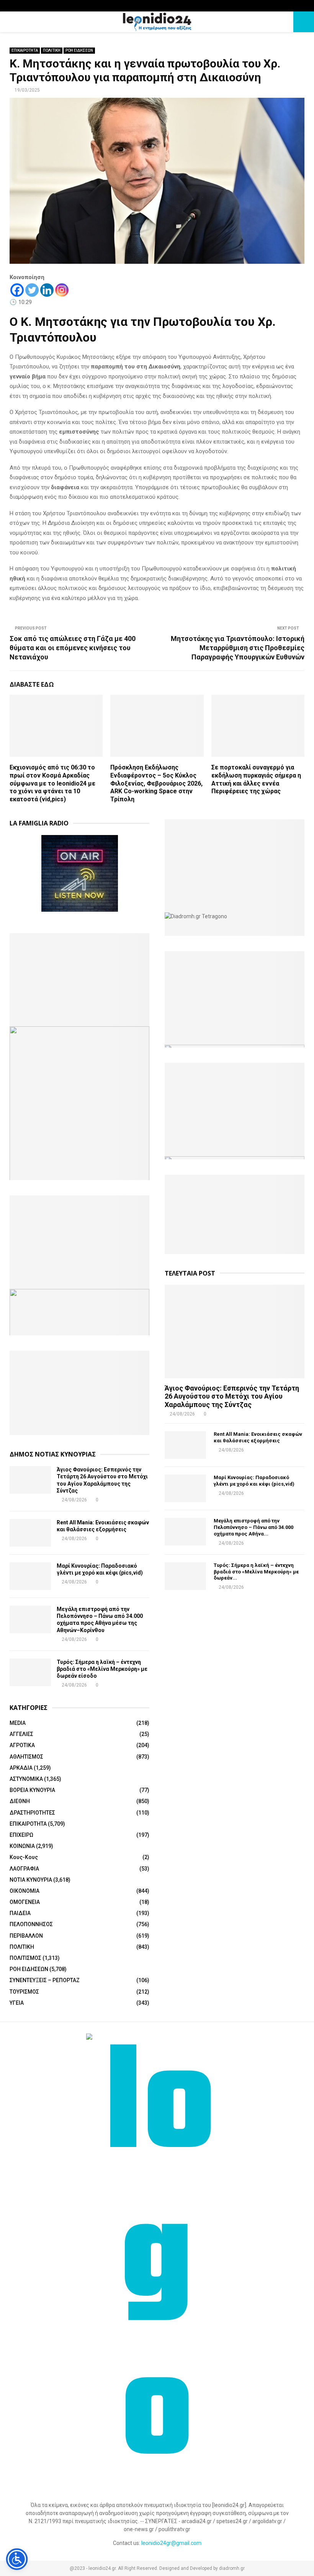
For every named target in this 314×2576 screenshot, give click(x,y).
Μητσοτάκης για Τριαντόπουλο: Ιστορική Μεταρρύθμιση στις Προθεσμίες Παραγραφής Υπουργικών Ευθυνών (238, 648)
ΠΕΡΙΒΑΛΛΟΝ (26, 1936)
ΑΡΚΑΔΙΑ (21, 1768)
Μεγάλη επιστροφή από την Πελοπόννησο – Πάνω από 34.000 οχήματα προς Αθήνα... (253, 1527)
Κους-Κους (24, 1857)
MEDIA (18, 1723)
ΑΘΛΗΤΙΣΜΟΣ (26, 1757)
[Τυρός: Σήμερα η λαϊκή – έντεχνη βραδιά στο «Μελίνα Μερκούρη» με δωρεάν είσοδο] (30, 1672)
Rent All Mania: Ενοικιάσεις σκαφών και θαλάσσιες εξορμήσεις (258, 1437)
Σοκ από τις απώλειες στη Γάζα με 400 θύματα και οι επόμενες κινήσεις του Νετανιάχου (73, 648)
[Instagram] (62, 290)
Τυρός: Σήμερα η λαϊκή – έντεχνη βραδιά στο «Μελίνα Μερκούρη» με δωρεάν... (256, 1572)
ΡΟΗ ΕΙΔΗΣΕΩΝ (79, 50)
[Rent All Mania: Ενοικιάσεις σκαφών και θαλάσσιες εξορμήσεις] (30, 1533)
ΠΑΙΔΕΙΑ (20, 1913)
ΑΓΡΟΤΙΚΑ (22, 1745)
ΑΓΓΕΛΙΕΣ (21, 1734)
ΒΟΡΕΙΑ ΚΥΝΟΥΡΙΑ (32, 1790)
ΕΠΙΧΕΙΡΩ (21, 1835)
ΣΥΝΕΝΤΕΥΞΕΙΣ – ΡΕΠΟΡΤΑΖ (45, 1980)
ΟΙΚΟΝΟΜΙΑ (25, 1891)
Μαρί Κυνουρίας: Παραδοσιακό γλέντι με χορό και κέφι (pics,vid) (254, 1481)
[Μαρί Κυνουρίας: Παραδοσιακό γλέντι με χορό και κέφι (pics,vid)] (30, 1576)
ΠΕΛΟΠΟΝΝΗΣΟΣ (31, 1924)
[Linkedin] (47, 290)
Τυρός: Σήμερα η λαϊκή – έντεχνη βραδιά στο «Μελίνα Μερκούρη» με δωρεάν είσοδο (102, 1669)
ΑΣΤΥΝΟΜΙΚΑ (26, 1779)
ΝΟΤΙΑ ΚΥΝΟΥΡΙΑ (31, 1880)
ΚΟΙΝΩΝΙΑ (22, 1846)
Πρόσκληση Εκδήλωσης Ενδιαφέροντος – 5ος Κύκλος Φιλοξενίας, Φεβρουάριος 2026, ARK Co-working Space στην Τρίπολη (156, 783)
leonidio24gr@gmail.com (171, 2543)
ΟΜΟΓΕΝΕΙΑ (25, 1902)
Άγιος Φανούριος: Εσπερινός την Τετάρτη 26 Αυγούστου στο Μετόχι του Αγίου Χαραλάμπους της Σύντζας (232, 1396)
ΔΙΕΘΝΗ (20, 1801)
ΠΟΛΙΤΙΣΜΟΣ (25, 1958)
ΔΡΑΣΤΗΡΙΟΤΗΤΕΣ (32, 1813)
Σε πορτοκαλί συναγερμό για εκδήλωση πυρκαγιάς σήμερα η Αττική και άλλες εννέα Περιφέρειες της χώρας (256, 779)
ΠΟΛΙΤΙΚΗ (52, 50)
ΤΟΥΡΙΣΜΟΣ (24, 1992)
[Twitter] (32, 290)
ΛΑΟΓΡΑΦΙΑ (24, 1869)
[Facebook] (17, 290)
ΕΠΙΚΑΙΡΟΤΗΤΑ (25, 50)
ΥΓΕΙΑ (17, 2003)
